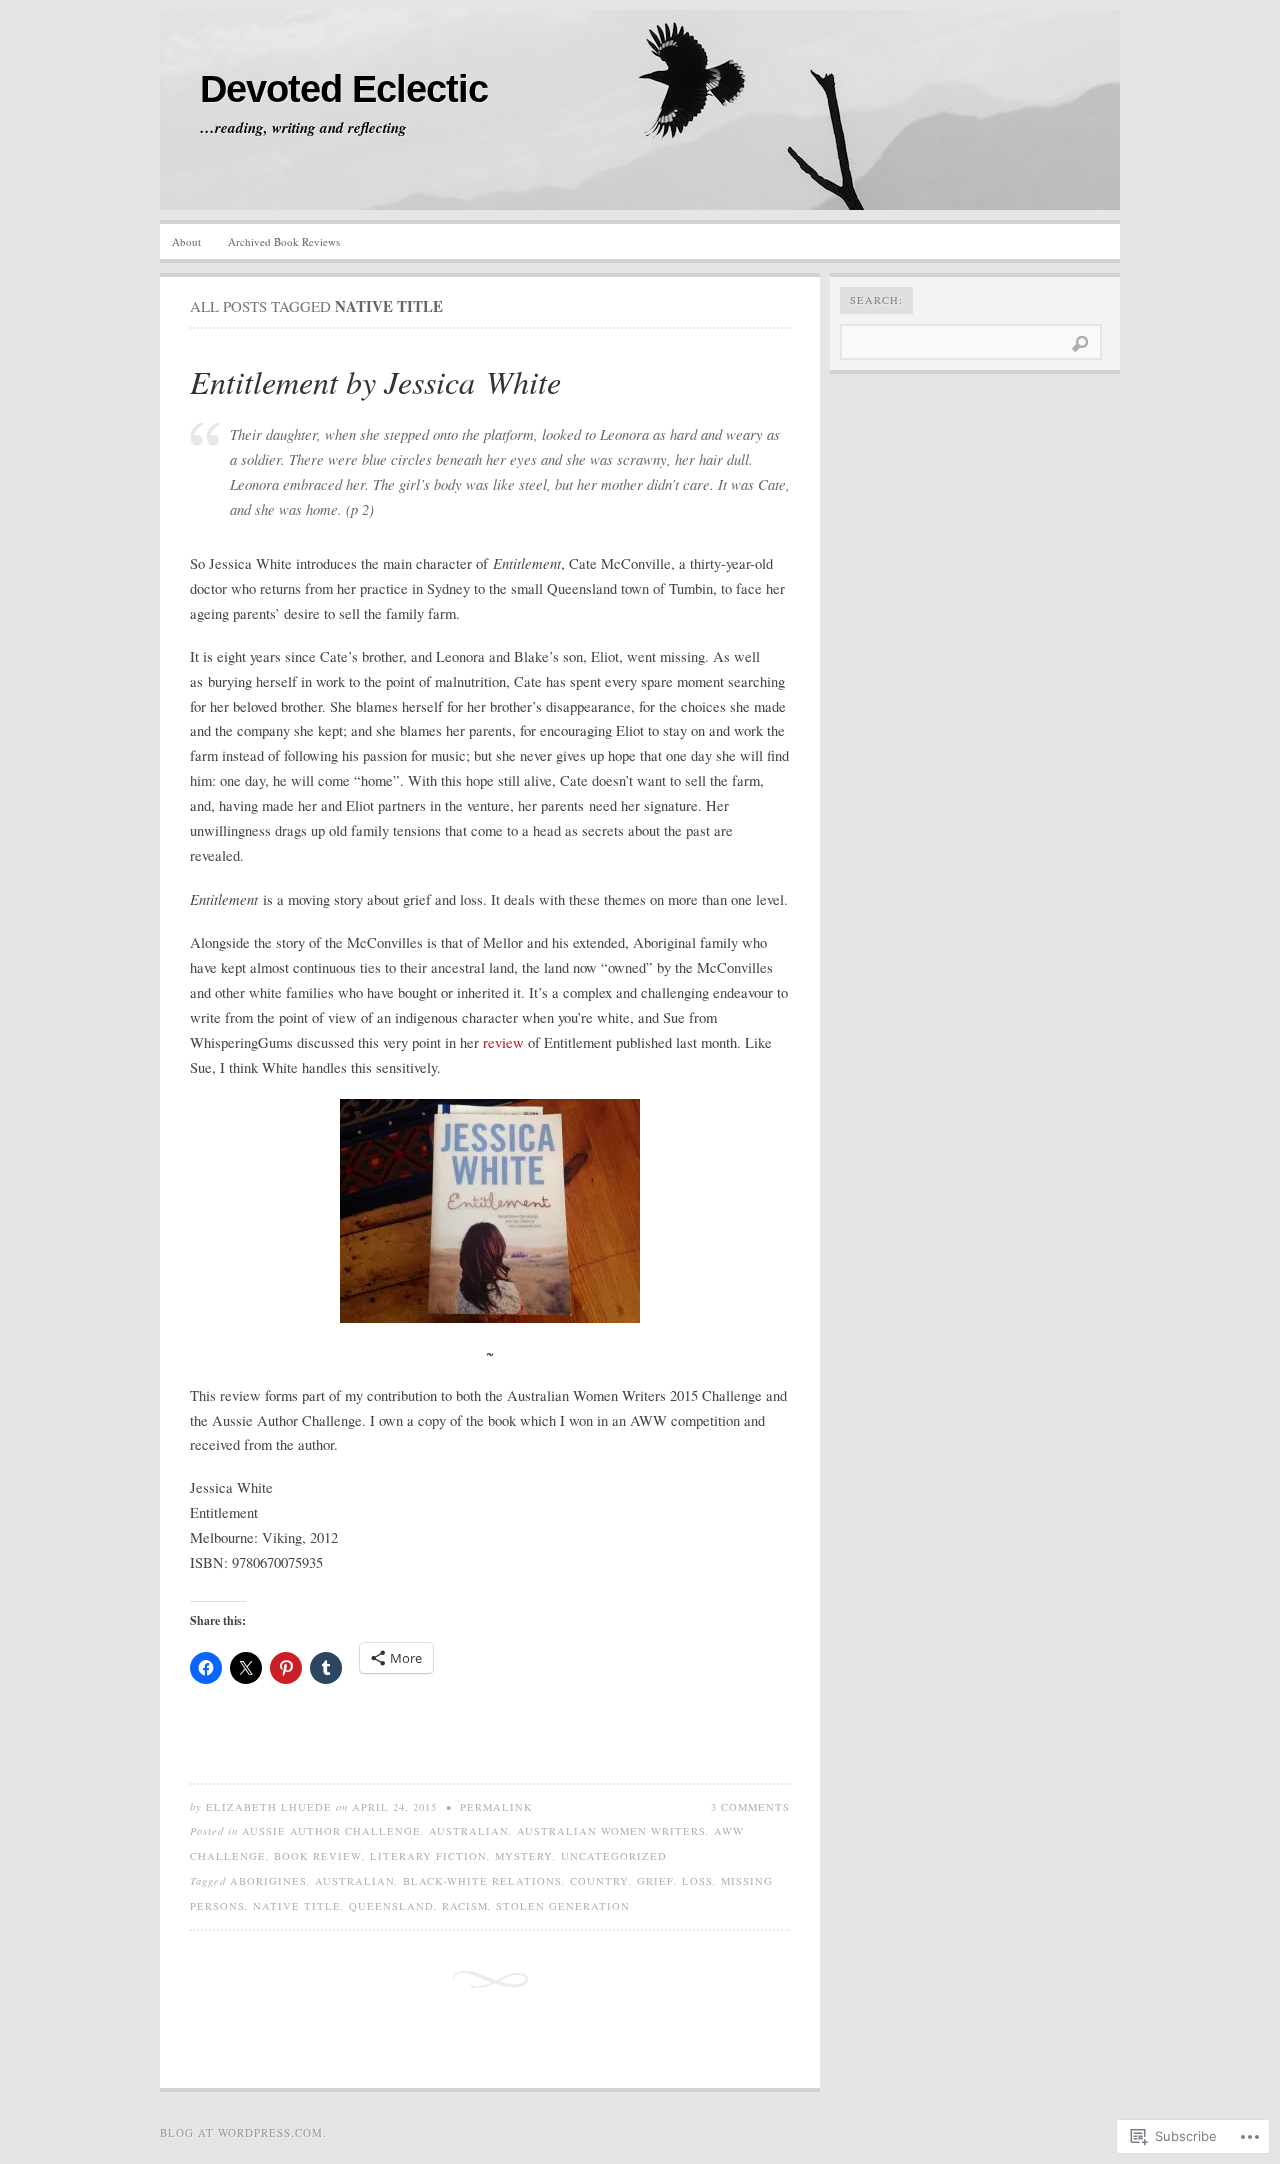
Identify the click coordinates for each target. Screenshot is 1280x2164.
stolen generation (563, 1906)
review (503, 1042)
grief (655, 1881)
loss (697, 1881)
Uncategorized (614, 1856)
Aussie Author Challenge (331, 1831)
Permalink (496, 1807)
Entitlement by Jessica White (375, 381)
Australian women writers (611, 1831)
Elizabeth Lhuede (269, 1807)
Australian (469, 1831)
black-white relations (482, 1881)
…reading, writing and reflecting (303, 128)
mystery (524, 1856)
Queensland (391, 1906)
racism (465, 1906)
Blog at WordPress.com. (243, 2132)
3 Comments (750, 1807)
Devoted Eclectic (344, 89)
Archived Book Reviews (284, 241)
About (186, 241)
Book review (318, 1856)
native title (297, 1906)
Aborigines (268, 1881)
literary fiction (428, 1856)
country (599, 1881)
